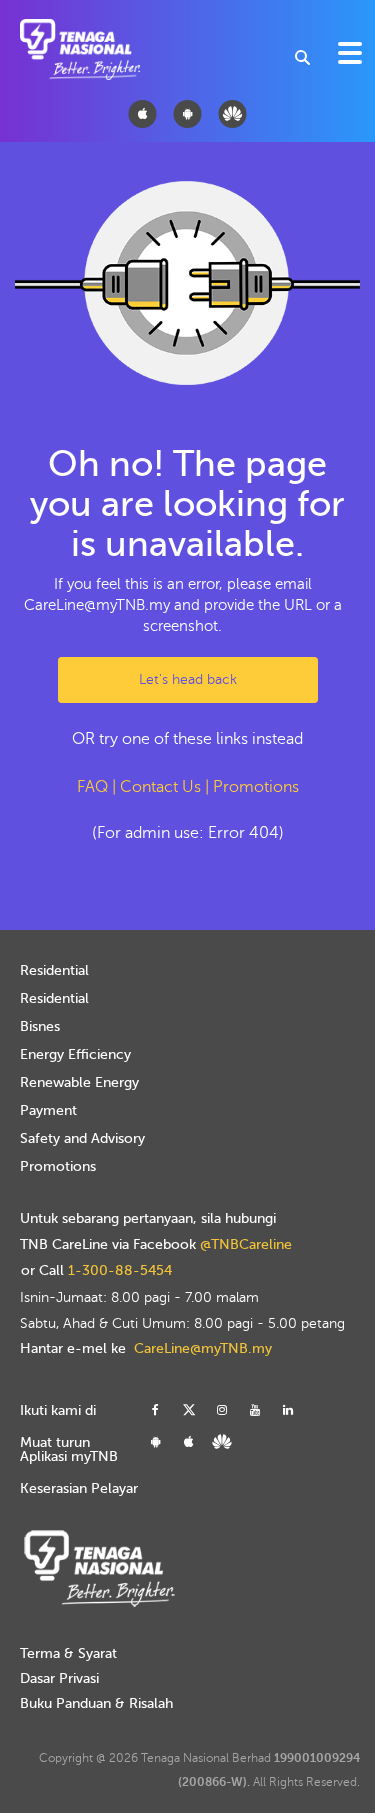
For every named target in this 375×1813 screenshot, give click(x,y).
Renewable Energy (79, 1082)
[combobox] (303, 57)
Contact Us (160, 787)
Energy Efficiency (75, 1054)
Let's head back (188, 679)
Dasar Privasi (59, 1678)
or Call (96, 1271)
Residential (54, 970)
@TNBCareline (246, 1245)
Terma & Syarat (68, 1653)
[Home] (62, 49)
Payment (48, 1110)
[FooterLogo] (99, 1562)
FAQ (92, 787)
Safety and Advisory (82, 1138)
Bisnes (40, 1026)
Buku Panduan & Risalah (96, 1703)
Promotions (256, 787)
